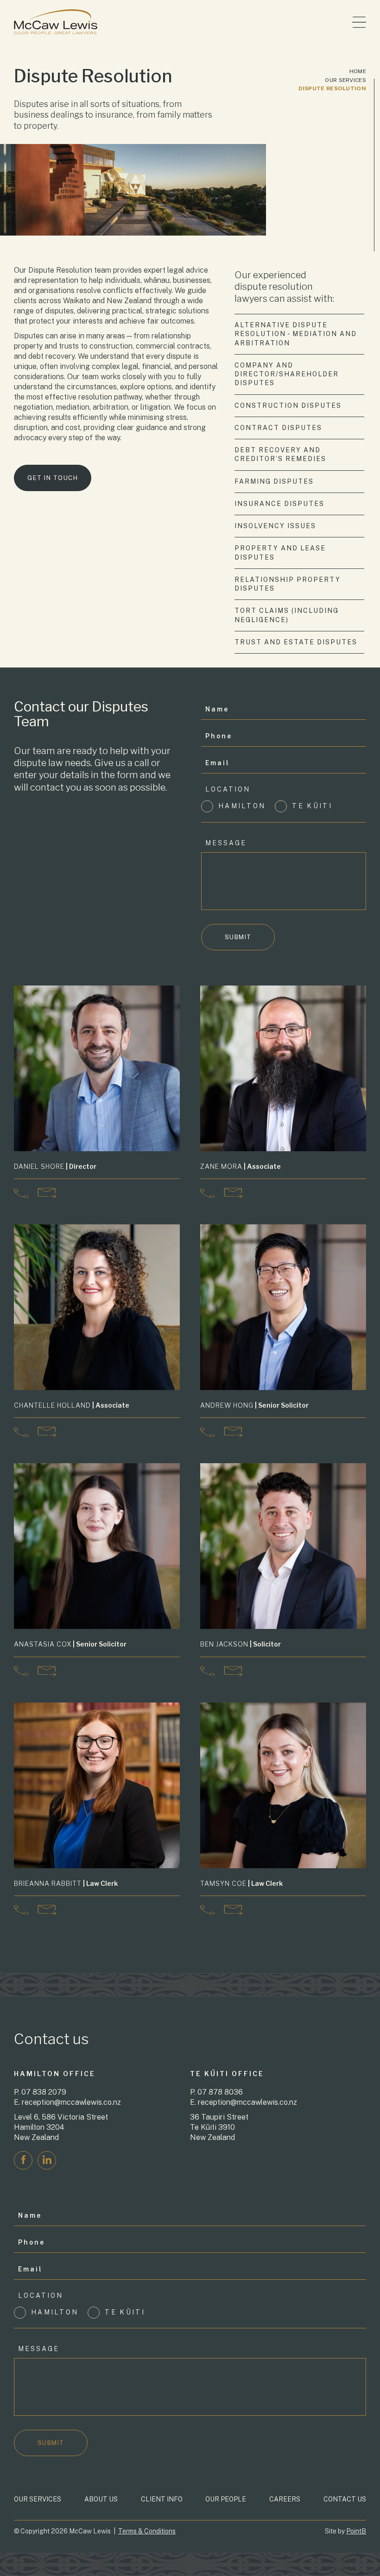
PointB (356, 2531)
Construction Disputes (288, 405)
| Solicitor (241, 1644)
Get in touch (53, 478)
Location (228, 789)
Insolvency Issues (275, 526)
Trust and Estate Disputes (296, 642)
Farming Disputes (274, 481)
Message (226, 843)
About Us (101, 2499)
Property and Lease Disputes (280, 552)
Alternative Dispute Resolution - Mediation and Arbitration (296, 334)
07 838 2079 (44, 2092)
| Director (55, 1166)
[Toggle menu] (359, 22)
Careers (285, 2499)
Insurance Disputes (279, 504)
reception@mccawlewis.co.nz (71, 2102)
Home (358, 71)
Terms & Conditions (147, 2531)
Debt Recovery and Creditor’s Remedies (280, 454)
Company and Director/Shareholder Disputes (287, 374)
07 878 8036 (220, 2092)
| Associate (241, 1166)
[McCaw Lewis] (56, 22)
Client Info (162, 2499)
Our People (226, 2499)
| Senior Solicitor (254, 1405)
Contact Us (345, 2499)
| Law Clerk (66, 1883)
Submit (238, 937)
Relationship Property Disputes (288, 584)
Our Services (345, 80)
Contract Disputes (278, 428)
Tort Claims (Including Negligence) (287, 615)
